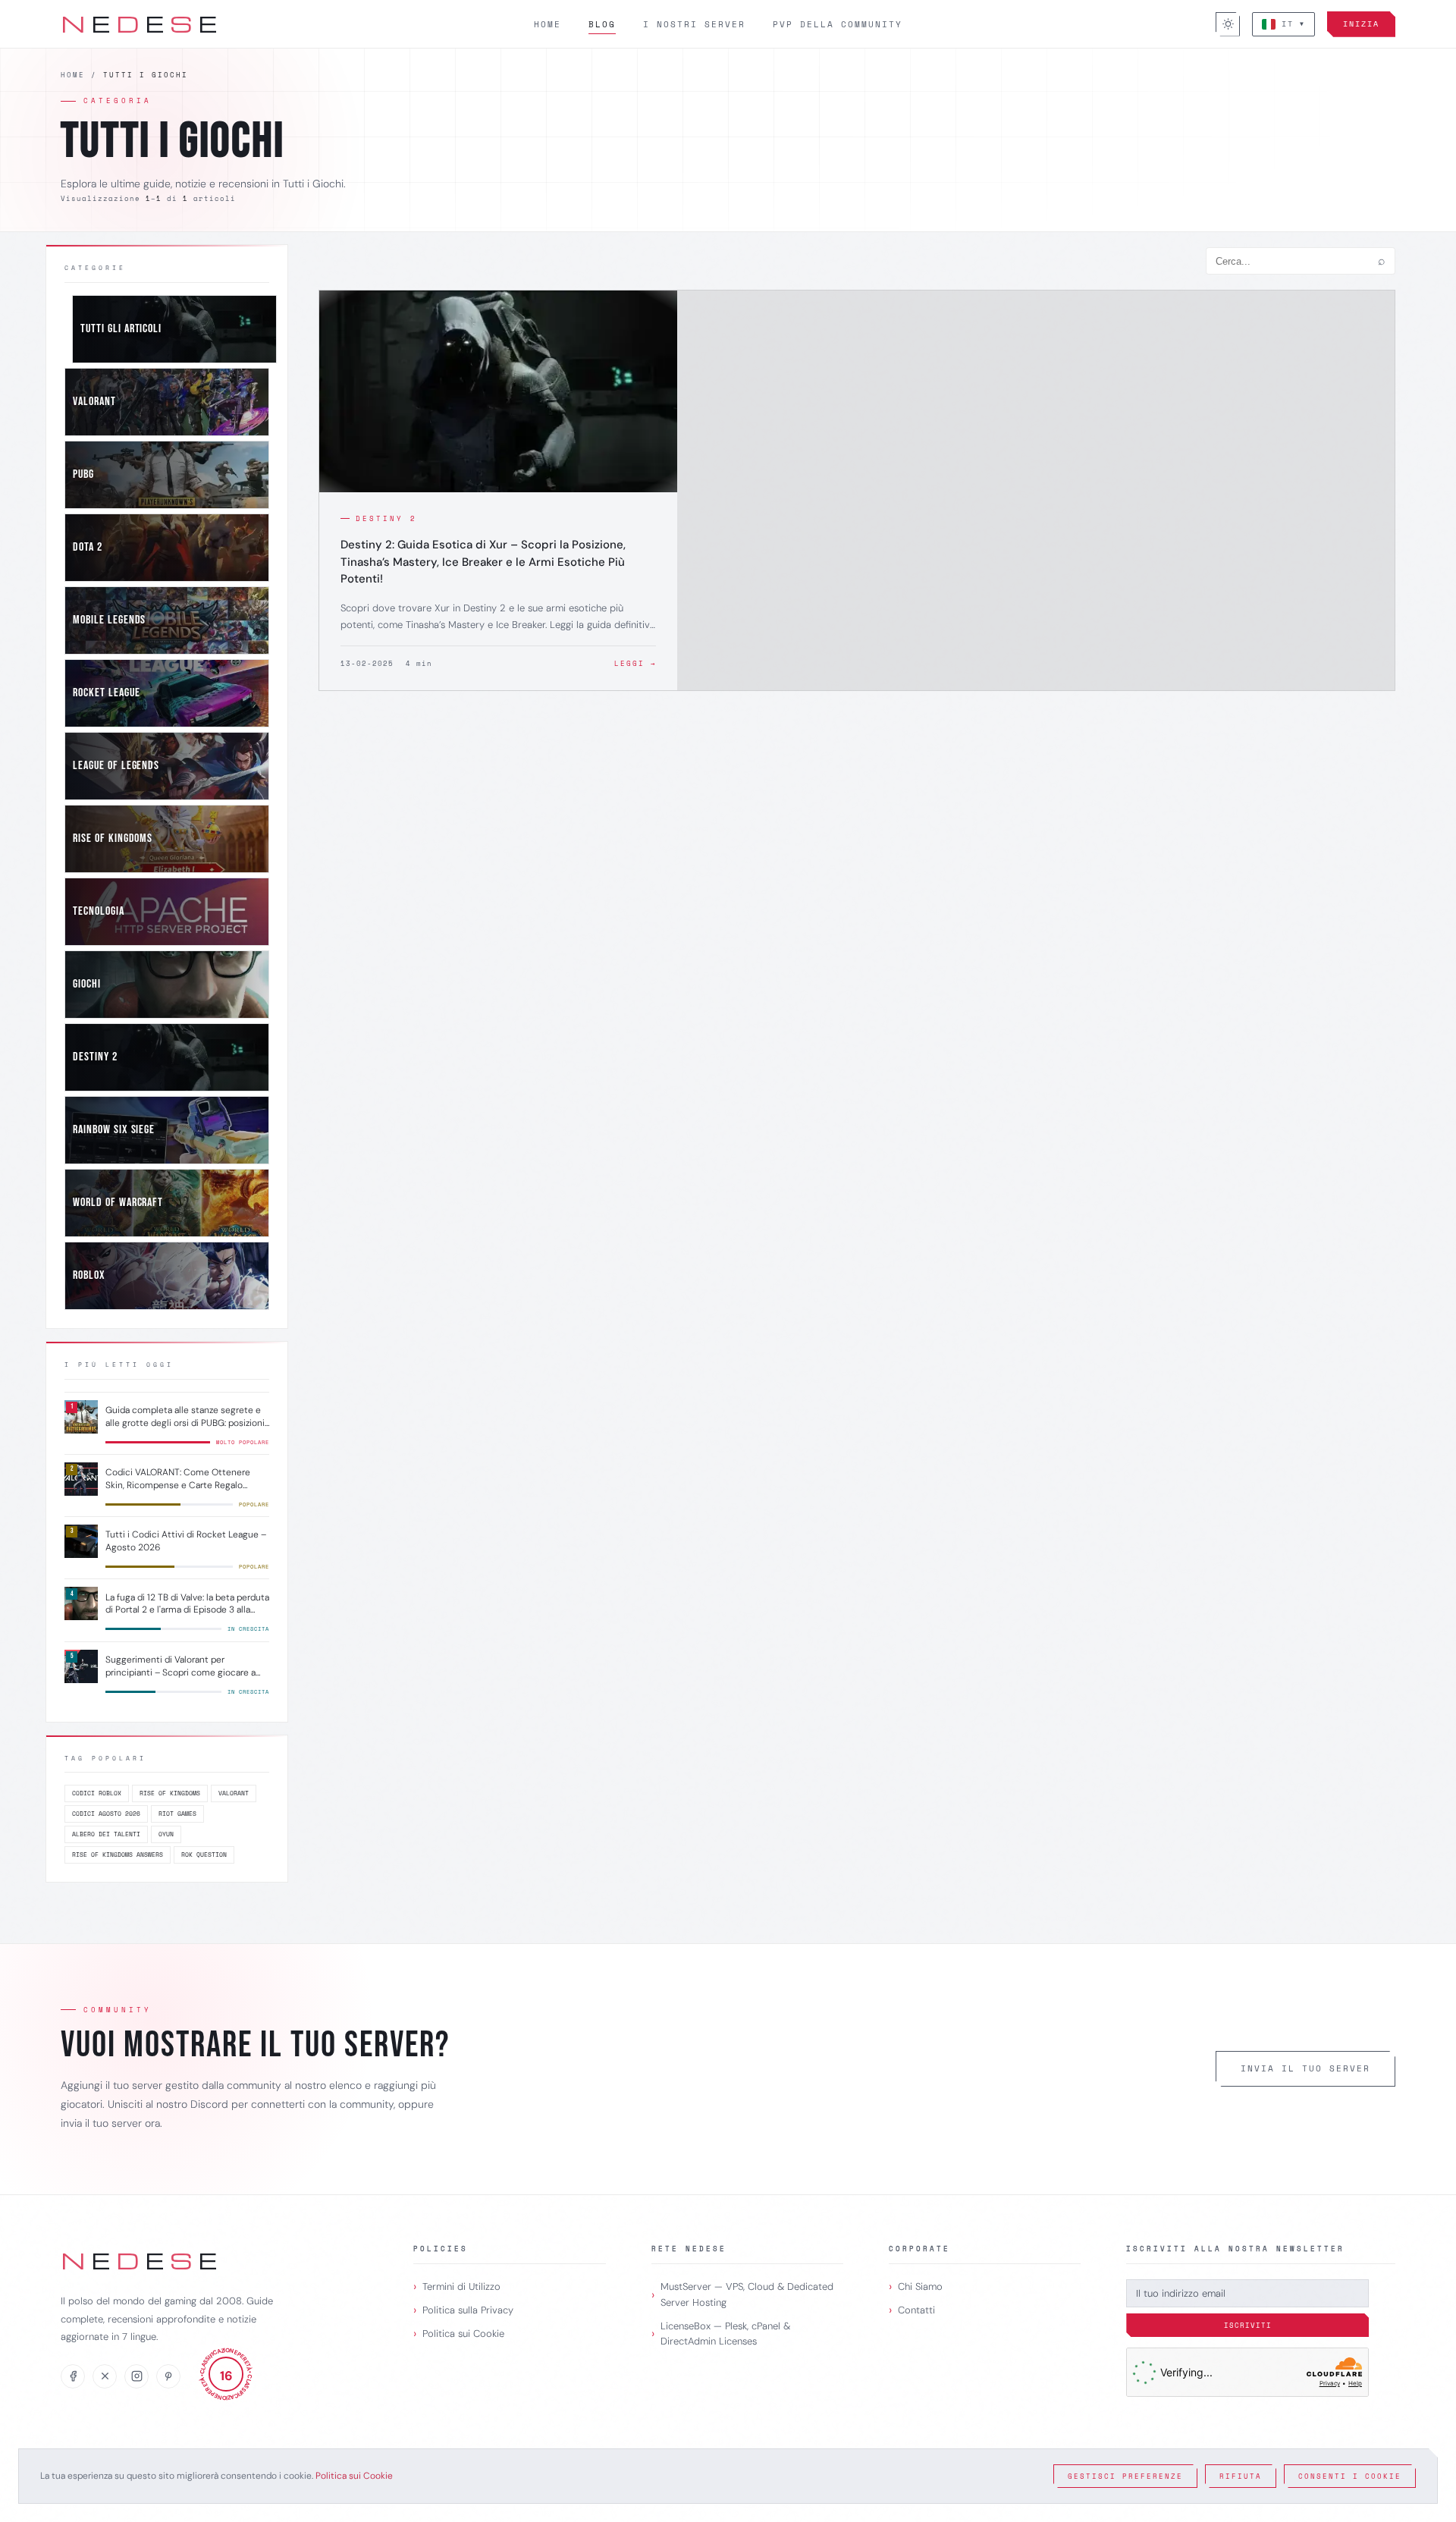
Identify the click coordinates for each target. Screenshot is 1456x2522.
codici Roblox (97, 1793)
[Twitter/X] (105, 2376)
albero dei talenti (106, 1834)
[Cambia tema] (1228, 24)
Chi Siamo (920, 2286)
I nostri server (694, 24)
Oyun (166, 1834)
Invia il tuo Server (1305, 2068)
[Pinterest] (168, 2376)
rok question (204, 1855)
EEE (140, 23)
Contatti (916, 2310)
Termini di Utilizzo (461, 2286)
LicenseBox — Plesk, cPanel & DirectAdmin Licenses (725, 2334)
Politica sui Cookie (463, 2334)
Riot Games (177, 1814)
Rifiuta (1241, 2476)
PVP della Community (838, 24)
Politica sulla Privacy (468, 2310)
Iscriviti (1248, 2325)
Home (548, 24)
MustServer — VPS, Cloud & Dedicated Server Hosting (747, 2294)
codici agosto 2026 (106, 1814)
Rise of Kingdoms (170, 1793)
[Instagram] (136, 2376)
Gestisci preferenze (1125, 2476)
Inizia (1361, 24)
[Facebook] (73, 2376)
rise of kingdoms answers (118, 1855)
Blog (602, 24)
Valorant (234, 1793)
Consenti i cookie (1350, 2476)
